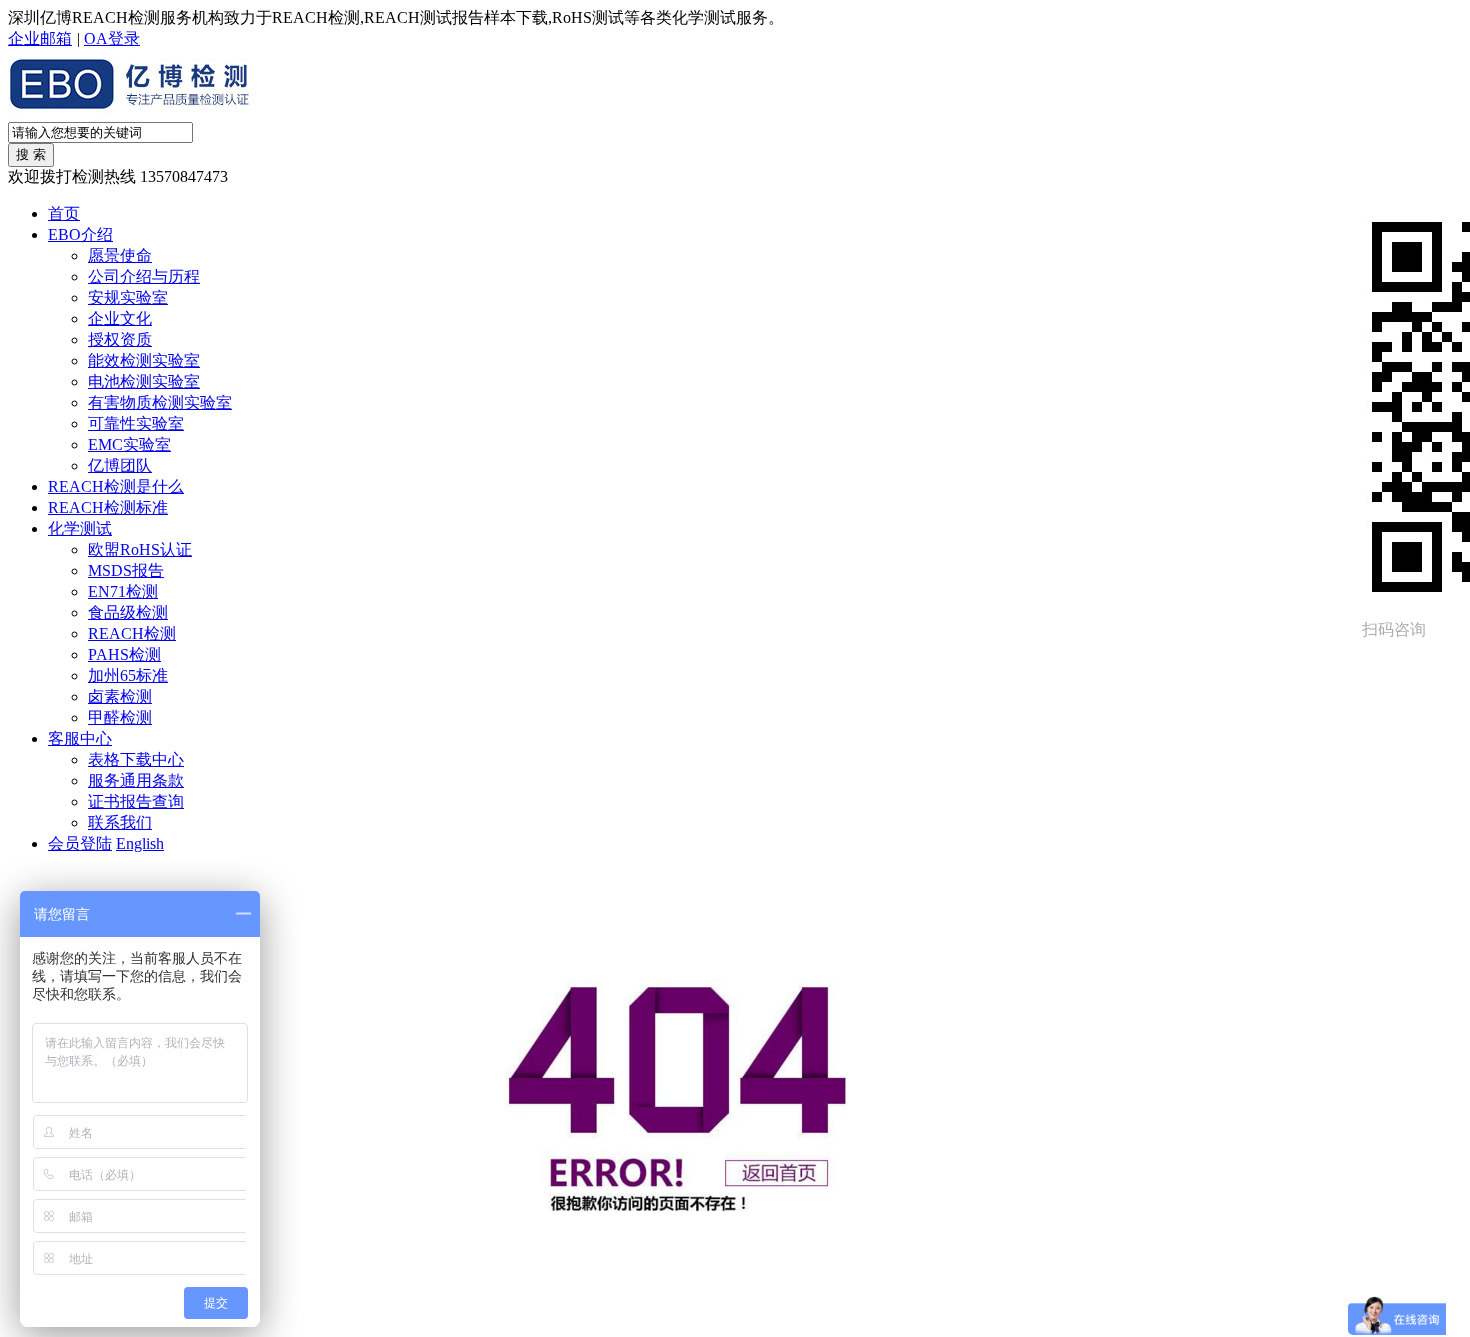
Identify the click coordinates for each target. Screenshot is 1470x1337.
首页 (64, 213)
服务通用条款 (136, 780)
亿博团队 (120, 465)
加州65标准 (128, 675)
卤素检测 (120, 696)
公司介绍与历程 (144, 276)
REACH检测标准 (108, 507)
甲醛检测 (120, 717)
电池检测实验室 (144, 381)
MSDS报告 (126, 570)
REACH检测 (132, 633)
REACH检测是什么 (116, 486)
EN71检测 (123, 591)
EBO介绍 (80, 234)
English (140, 843)
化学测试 (80, 528)
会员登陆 (80, 843)
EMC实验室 (129, 444)
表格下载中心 (136, 759)
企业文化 (120, 318)
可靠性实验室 (136, 423)
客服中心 (80, 738)
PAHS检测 (124, 654)
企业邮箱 (40, 38)
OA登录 (112, 38)
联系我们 (120, 822)
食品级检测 (128, 612)
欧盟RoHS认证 (140, 549)
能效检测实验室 (144, 360)
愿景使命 (120, 255)
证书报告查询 (136, 801)
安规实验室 (128, 297)
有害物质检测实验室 (160, 402)
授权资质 (120, 339)
